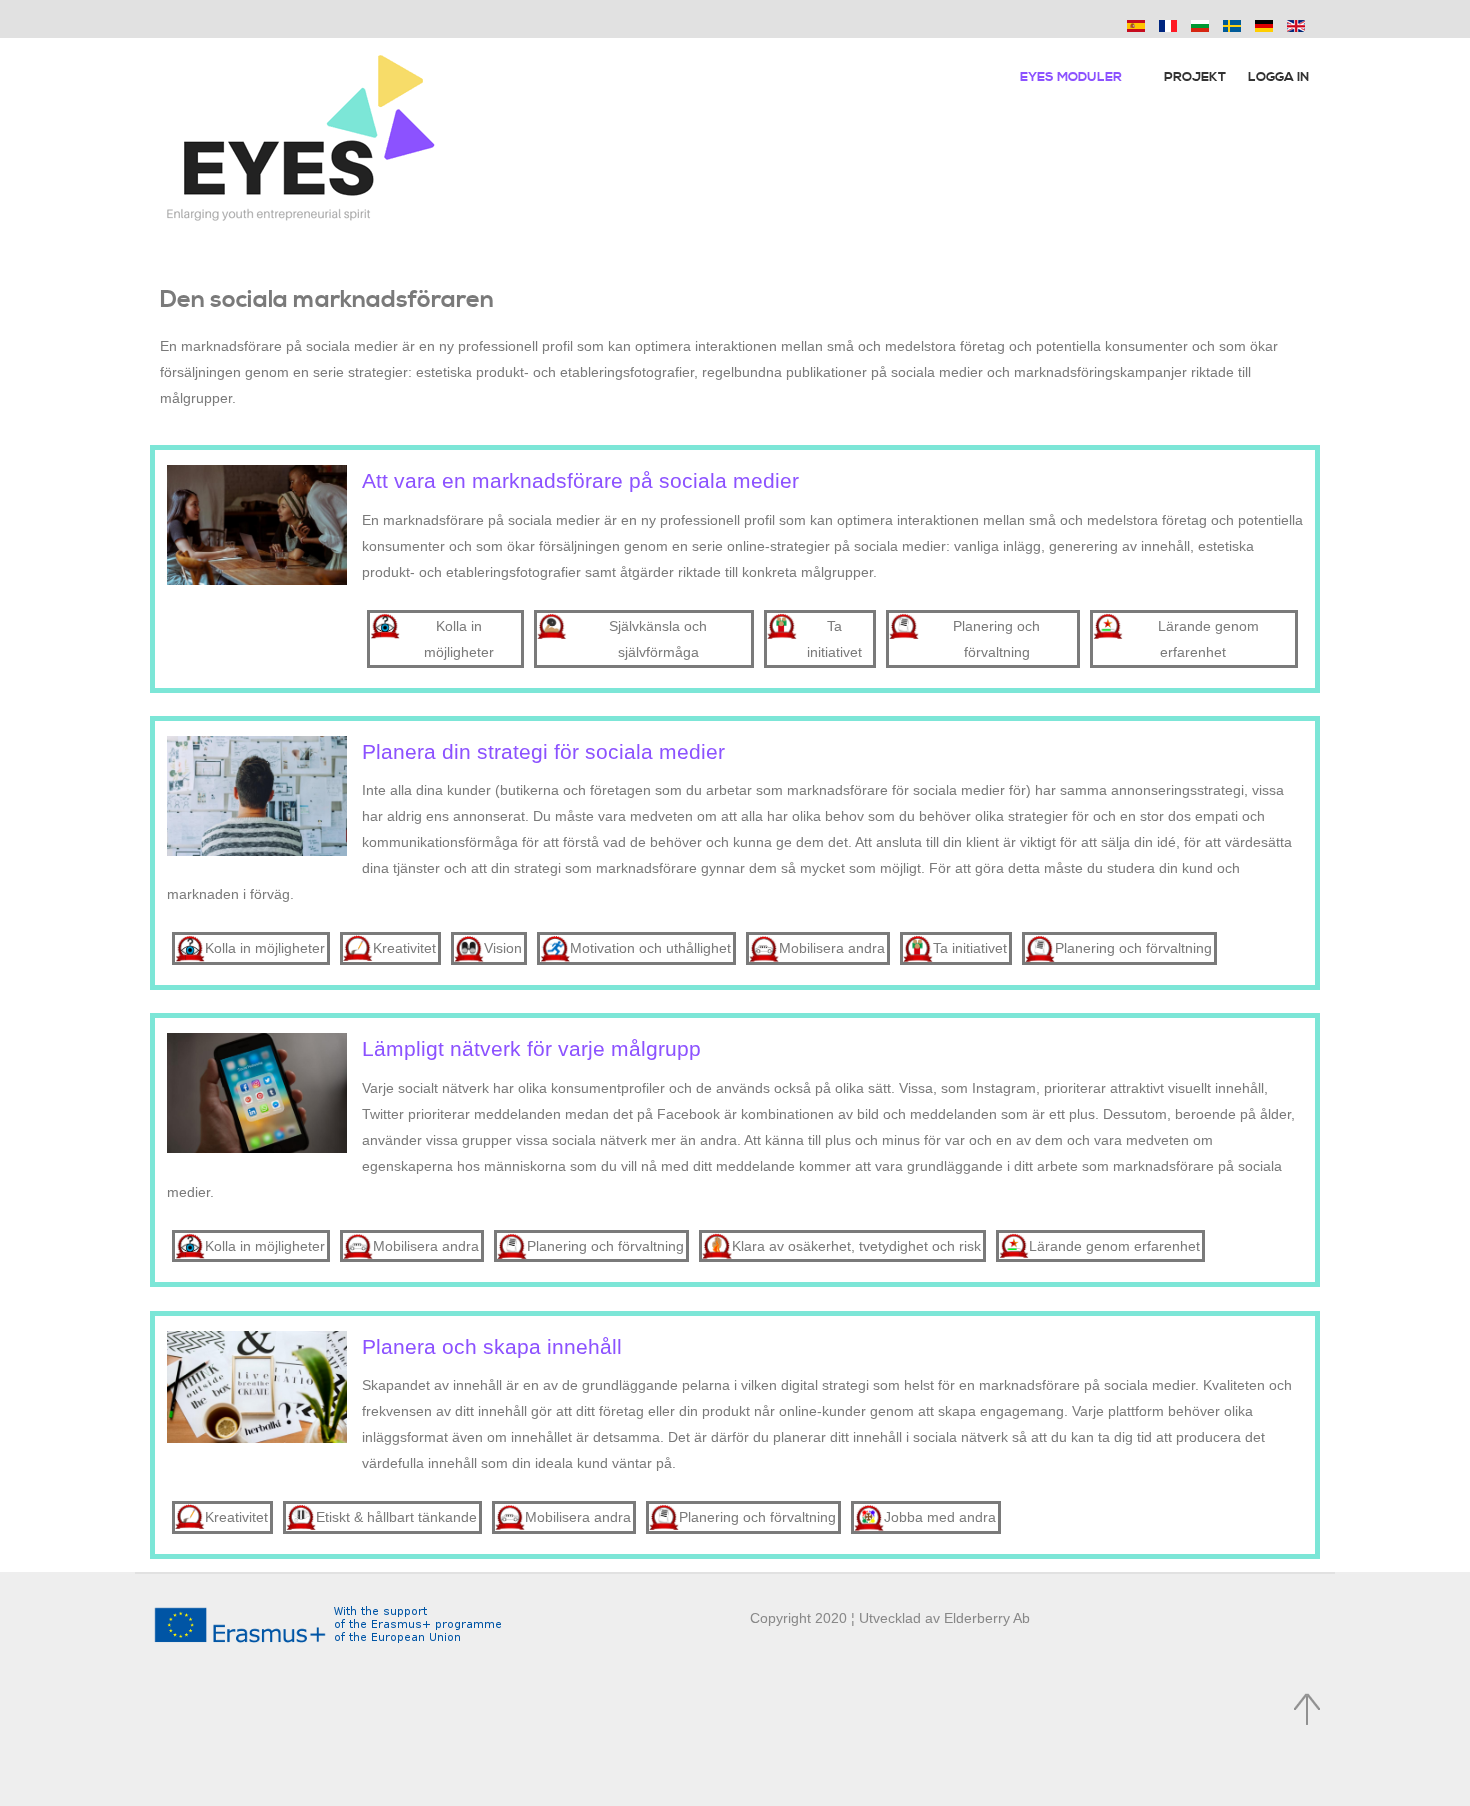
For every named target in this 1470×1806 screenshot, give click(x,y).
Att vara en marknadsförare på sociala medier (580, 480)
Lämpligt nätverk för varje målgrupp (531, 1048)
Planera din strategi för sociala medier (543, 751)
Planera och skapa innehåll (492, 1346)
